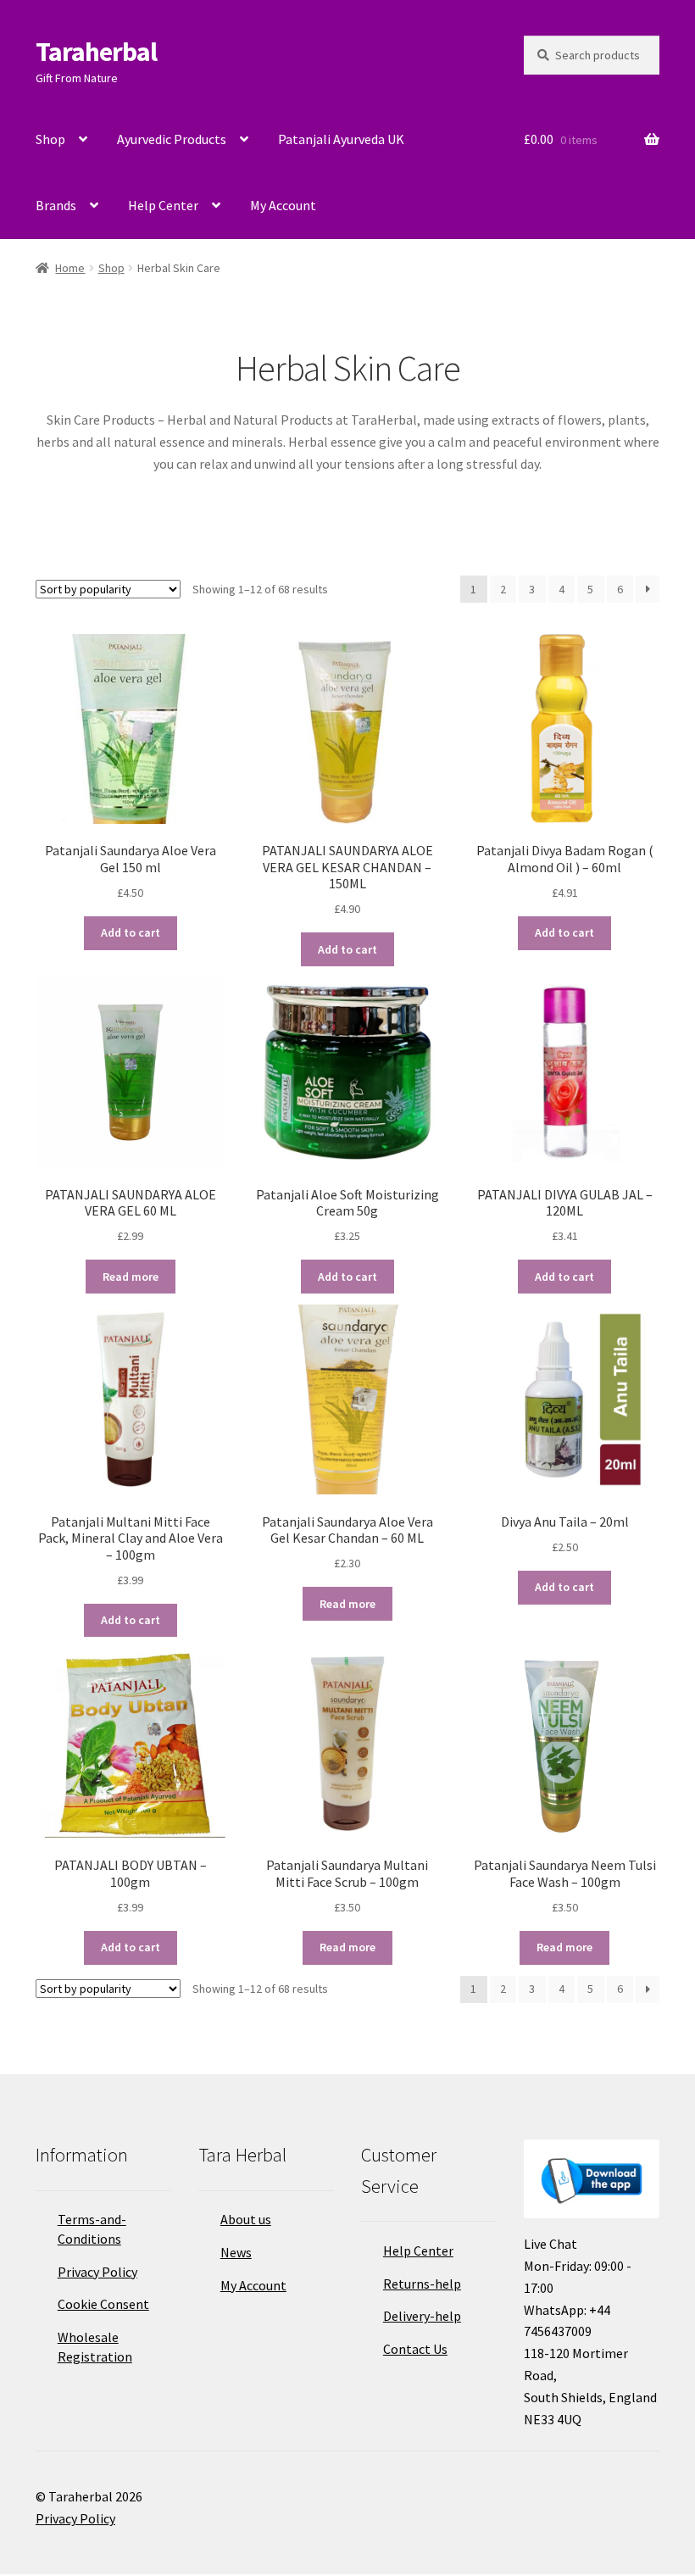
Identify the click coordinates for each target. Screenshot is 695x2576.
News (236, 2252)
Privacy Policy (97, 2272)
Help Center (163, 205)
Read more (131, 1277)
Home (70, 268)
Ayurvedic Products (172, 139)
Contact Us (415, 2349)
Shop (50, 139)
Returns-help (422, 2284)
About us (246, 2219)
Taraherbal (96, 52)
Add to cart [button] (131, 932)
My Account (283, 205)
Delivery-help (422, 2316)
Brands (56, 205)
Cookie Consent (103, 2304)
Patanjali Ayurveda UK (341, 139)
